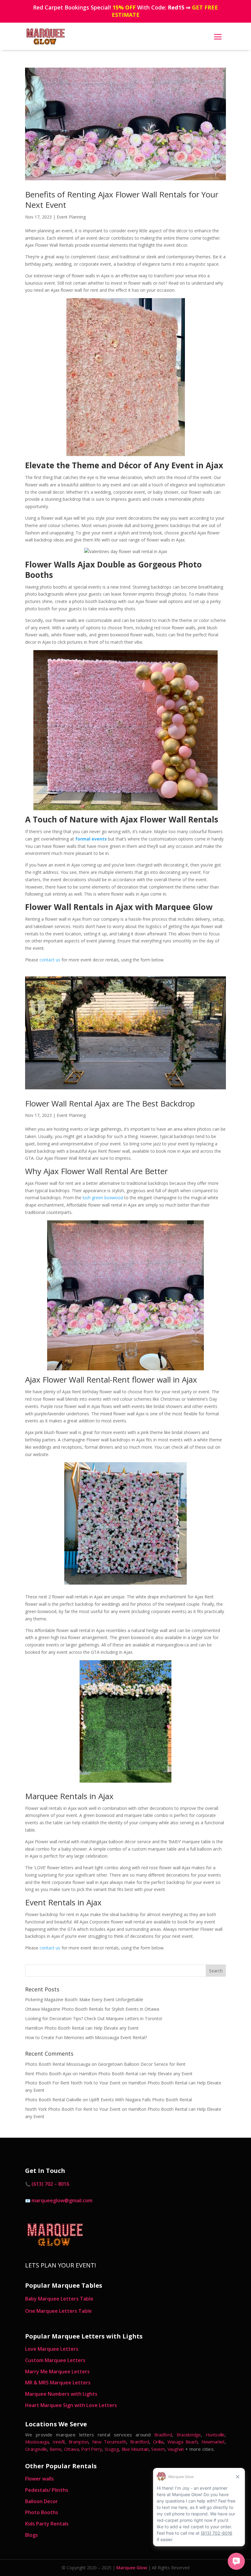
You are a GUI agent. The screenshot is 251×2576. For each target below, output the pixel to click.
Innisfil (58, 2442)
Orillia (158, 2442)
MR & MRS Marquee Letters (58, 2383)
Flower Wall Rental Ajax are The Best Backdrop (110, 1103)
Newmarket (213, 2442)
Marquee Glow (132, 2568)
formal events (91, 839)
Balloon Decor (41, 2501)
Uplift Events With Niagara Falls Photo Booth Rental (140, 2100)
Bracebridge (189, 2435)
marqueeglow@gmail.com (62, 2200)
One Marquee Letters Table (58, 2311)
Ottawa (71, 2449)
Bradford (163, 2435)
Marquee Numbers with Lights (61, 2394)
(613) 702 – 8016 (50, 2184)
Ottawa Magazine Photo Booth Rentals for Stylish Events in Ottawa (92, 2009)
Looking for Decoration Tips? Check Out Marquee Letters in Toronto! (94, 2018)
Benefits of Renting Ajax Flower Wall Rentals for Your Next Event (122, 200)
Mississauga (37, 2442)
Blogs (32, 2535)
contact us (50, 960)
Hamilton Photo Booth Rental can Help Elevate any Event (82, 2028)
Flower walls (39, 2479)
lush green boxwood (102, 1198)
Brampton (78, 2442)
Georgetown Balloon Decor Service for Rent (142, 2064)
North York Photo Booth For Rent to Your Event (73, 2109)
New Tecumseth (109, 2442)
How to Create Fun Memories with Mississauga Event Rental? (86, 2037)
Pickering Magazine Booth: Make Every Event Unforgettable (84, 1999)
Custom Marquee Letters (55, 2360)
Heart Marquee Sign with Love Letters (71, 2405)
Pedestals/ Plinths (47, 2490)
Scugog (112, 2449)
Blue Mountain (135, 2449)
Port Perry (92, 2449)
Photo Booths (42, 2512)
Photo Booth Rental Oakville (53, 2100)
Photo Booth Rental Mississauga (58, 2064)
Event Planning (71, 217)
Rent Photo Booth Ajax (48, 2074)
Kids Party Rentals (47, 2524)
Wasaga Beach (182, 2442)
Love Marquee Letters (52, 2349)
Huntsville (215, 2435)
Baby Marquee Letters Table (59, 2299)
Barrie (55, 2449)
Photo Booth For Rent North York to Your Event (73, 2083)
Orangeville (36, 2449)
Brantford (140, 2442)
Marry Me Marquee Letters (57, 2372)
